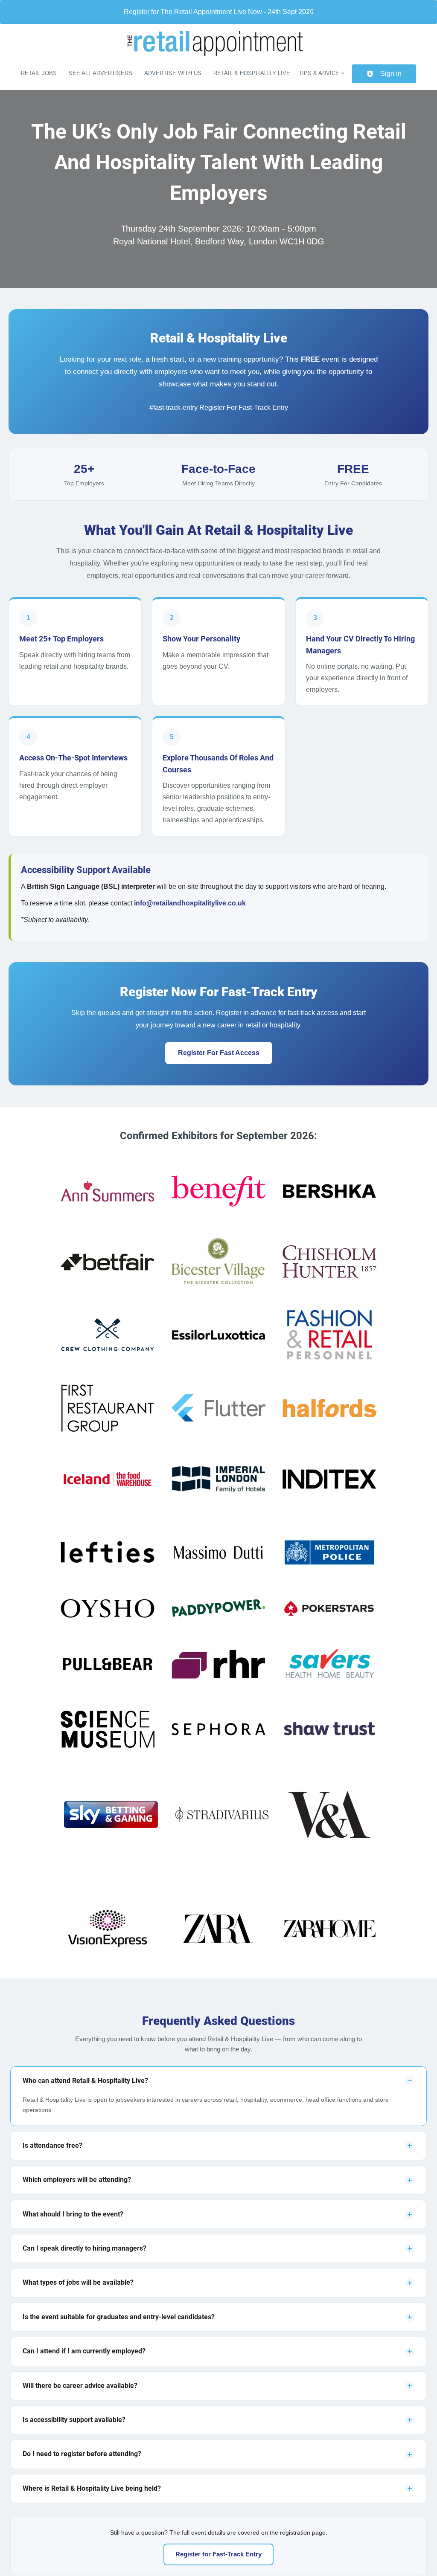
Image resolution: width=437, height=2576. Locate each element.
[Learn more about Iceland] (108, 1481)
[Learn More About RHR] (218, 1666)
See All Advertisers (101, 73)
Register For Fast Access (219, 1053)
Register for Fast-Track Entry (218, 2554)
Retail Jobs (39, 73)
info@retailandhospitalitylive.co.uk (190, 903)
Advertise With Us (173, 73)
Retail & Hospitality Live (252, 73)
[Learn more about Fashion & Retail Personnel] (329, 1336)
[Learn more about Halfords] (329, 1410)
